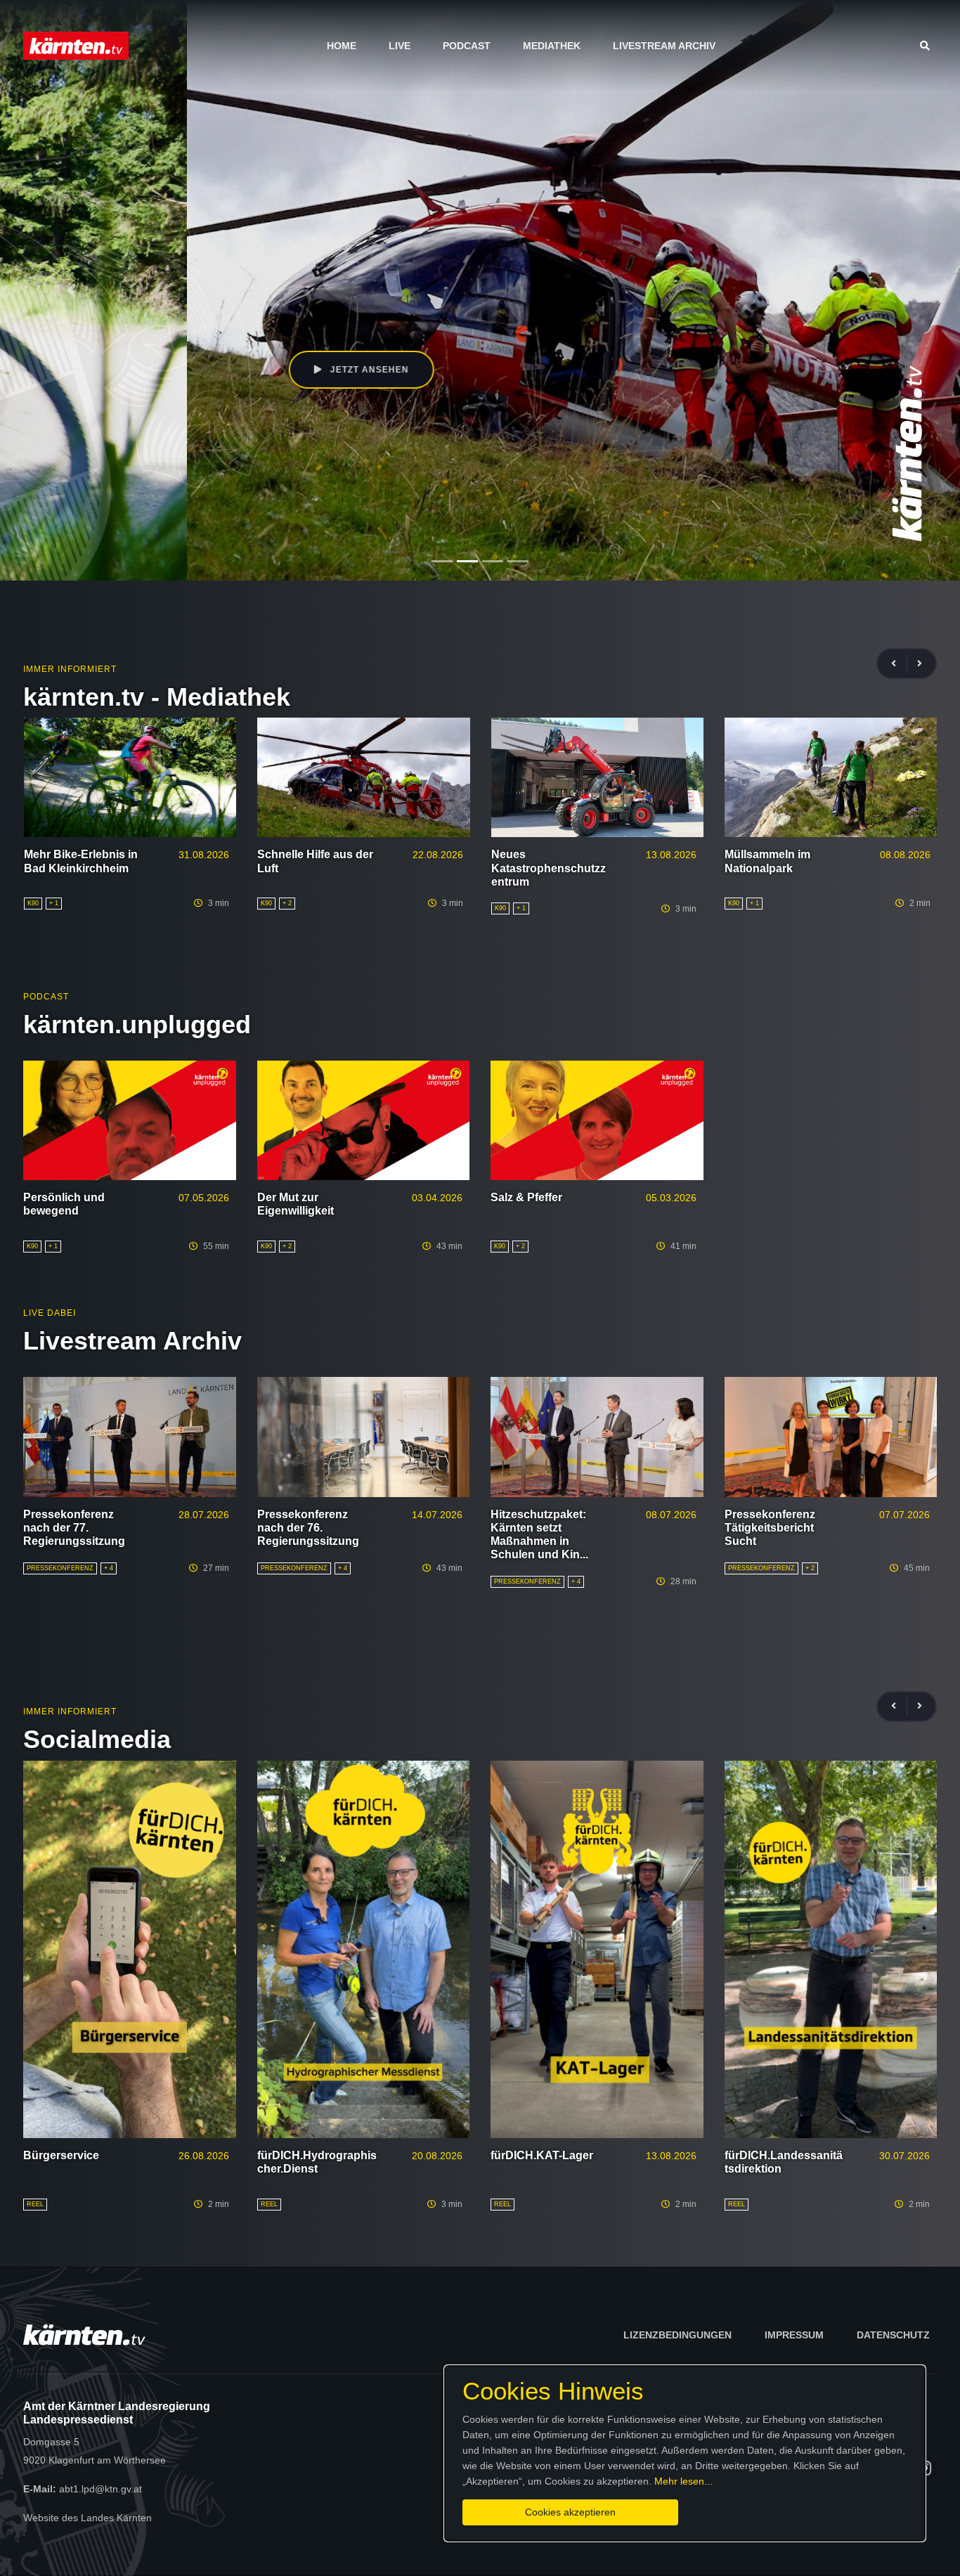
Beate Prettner (158, 308)
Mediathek (552, 46)
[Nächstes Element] (888, 290)
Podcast (467, 46)
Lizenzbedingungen (677, 2335)
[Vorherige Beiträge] (900, 664)
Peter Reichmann (235, 308)
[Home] (76, 45)
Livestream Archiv (664, 46)
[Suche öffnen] (928, 46)
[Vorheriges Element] (72, 290)
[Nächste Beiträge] (920, 664)
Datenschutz (893, 2335)
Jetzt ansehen (181, 370)
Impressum (794, 2335)
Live (400, 46)
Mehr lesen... (683, 2481)
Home (342, 46)
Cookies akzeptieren (570, 2512)
